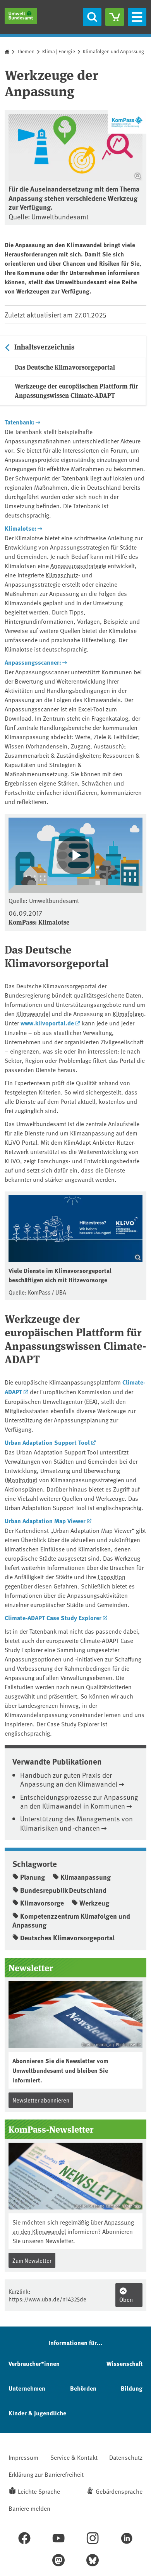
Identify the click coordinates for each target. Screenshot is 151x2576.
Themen (26, 51)
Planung (33, 1877)
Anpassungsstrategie (78, 565)
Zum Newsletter (32, 2260)
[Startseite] (21, 16)
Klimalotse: (21, 528)
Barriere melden (29, 2508)
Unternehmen (27, 2388)
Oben (126, 2299)
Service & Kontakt (74, 2457)
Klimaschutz (62, 575)
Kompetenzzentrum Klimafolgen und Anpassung (71, 1920)
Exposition (112, 1576)
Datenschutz (126, 2457)
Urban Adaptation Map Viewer (45, 1521)
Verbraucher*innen (34, 2363)
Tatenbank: (20, 422)
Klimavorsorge (42, 1903)
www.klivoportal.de (47, 1023)
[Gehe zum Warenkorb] (115, 17)
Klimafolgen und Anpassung (113, 51)
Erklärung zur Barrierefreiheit (46, 2474)
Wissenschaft (124, 2363)
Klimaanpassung (86, 1877)
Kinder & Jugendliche (37, 2413)
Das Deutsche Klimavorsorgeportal (65, 367)
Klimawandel (33, 1013)
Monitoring (21, 1480)
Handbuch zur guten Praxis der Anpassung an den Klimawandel (69, 1779)
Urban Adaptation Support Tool (47, 1442)
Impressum (23, 2457)
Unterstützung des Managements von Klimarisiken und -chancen (76, 1823)
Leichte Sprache (39, 2491)
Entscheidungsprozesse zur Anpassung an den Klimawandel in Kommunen (79, 1801)
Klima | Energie (59, 51)
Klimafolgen (128, 1013)
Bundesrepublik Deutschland (63, 1890)
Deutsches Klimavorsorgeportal (67, 1938)
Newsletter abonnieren (41, 2100)
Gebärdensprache (119, 2491)
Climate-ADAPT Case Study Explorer (53, 1618)
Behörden (83, 2388)
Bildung (132, 2388)
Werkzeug (94, 1903)
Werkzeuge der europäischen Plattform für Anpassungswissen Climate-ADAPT (76, 391)
